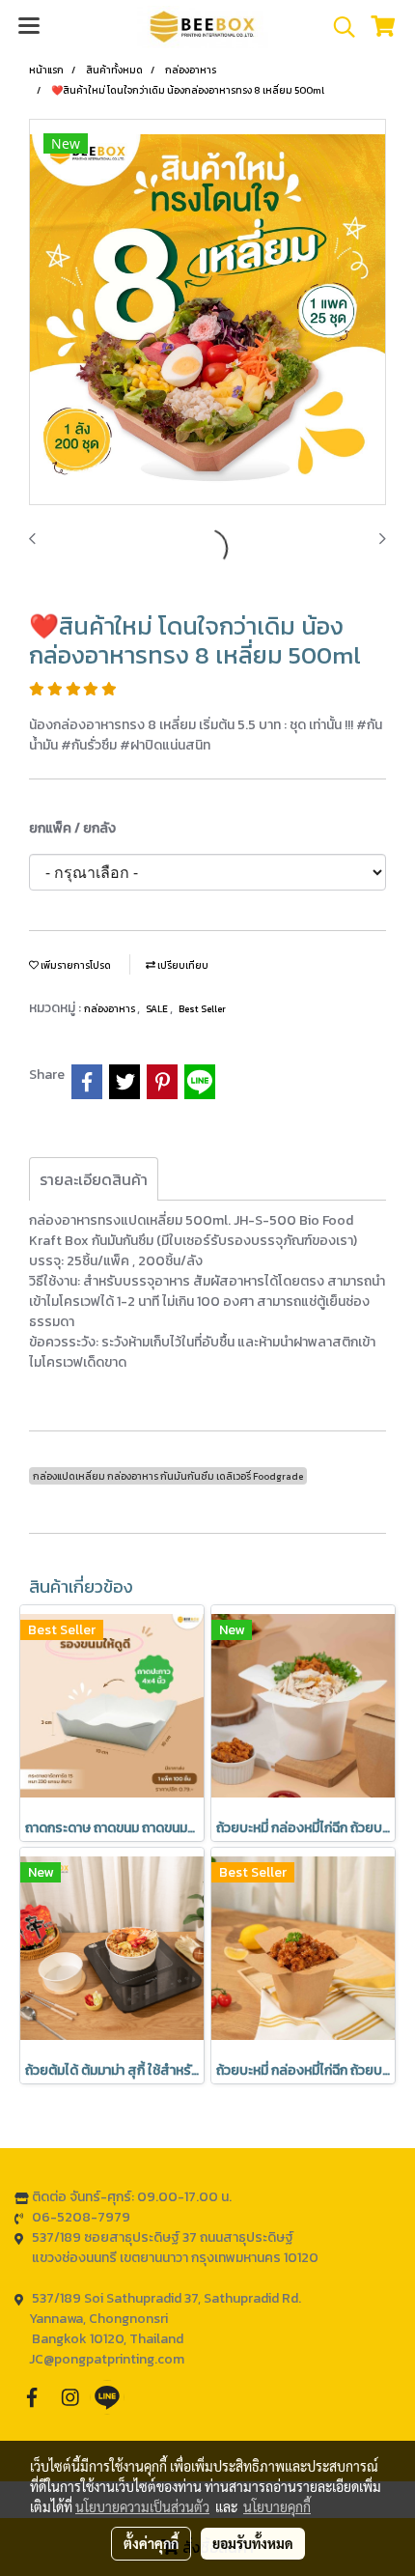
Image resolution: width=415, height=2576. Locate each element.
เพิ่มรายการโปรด (75, 965)
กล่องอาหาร (111, 1009)
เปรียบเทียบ (182, 965)
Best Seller (202, 1009)
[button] (338, 27)
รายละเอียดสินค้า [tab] (94, 1179)
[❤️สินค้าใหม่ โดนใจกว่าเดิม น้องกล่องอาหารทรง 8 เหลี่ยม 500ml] (207, 313)
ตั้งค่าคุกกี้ (151, 2543)
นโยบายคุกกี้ (277, 2506)
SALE (158, 1009)
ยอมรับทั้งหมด (253, 2543)
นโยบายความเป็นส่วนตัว (142, 2506)
